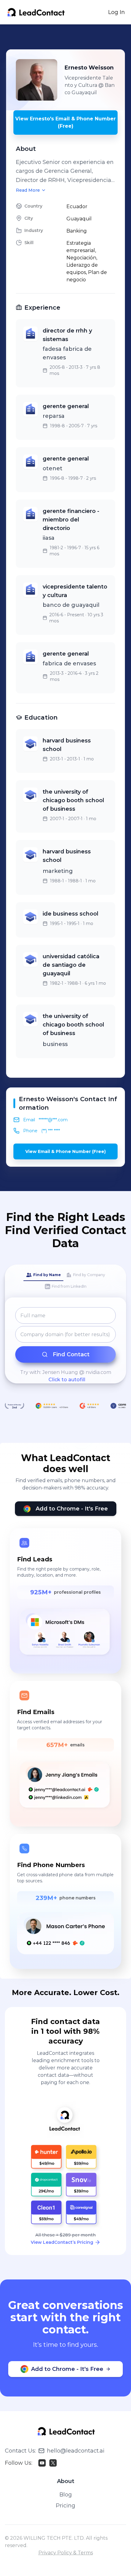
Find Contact (71, 1354)
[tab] (43, 1275)
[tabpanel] (65, 1345)
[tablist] (65, 1281)
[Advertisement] (69, 37)
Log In (117, 12)
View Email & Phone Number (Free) (65, 1151)
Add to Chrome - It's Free (72, 1509)
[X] (53, 2463)
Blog (66, 2495)
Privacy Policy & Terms (66, 2553)
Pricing (65, 2506)
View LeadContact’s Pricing (62, 2242)
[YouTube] (42, 2463)
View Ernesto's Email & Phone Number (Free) (65, 122)
